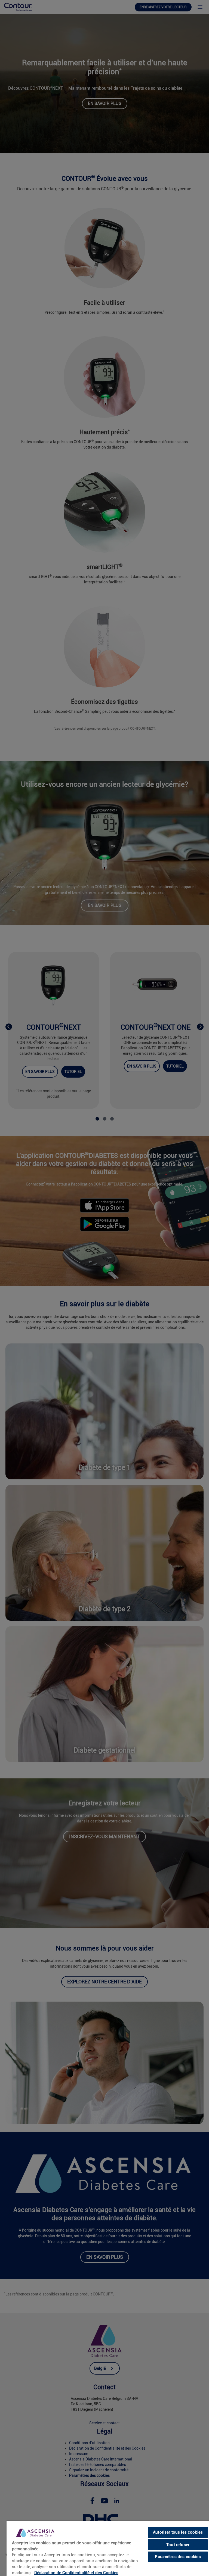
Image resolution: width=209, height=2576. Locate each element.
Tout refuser (178, 2545)
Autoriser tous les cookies (178, 2532)
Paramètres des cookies (178, 2557)
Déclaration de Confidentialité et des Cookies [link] (76, 2573)
